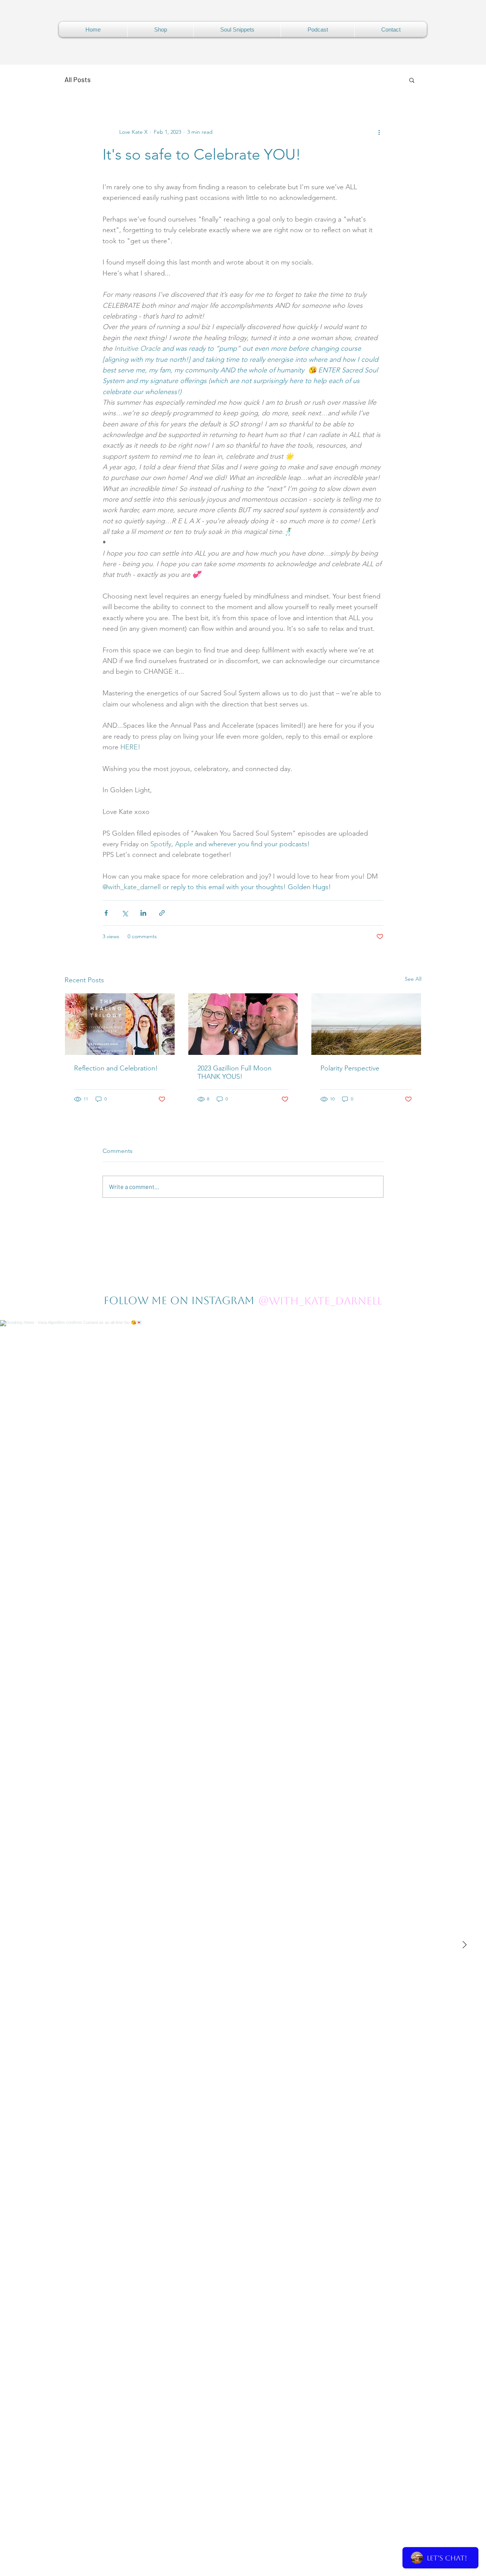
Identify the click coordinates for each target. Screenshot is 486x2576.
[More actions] (379, 132)
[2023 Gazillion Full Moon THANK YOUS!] (243, 1024)
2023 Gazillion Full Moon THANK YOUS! (234, 1072)
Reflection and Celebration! (116, 1068)
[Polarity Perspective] (366, 1024)
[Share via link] (162, 913)
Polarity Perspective (350, 1068)
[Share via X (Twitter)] (125, 913)
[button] (412, 80)
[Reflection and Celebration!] (120, 1024)
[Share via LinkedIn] (143, 913)
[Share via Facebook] (106, 913)
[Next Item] (464, 1945)
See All (413, 979)
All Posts (78, 79)
